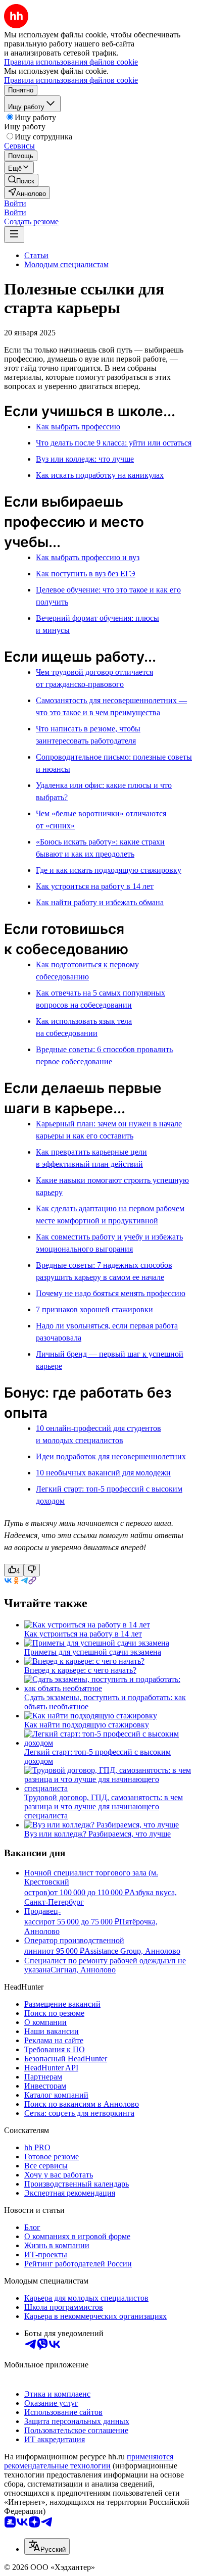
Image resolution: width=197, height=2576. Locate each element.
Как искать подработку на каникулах (100, 475)
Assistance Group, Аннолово (132, 1951)
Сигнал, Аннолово (83, 1970)
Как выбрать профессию (78, 427)
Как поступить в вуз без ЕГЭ (86, 574)
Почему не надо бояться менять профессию (111, 1293)
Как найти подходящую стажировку (87, 1725)
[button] (15, 203)
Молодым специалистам (66, 264)
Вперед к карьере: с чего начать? (80, 1670)
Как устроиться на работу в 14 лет (95, 886)
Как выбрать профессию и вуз (88, 557)
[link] (21, 180)
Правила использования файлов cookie (71, 80)
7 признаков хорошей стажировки (94, 1309)
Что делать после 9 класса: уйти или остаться (114, 443)
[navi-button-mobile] (14, 235)
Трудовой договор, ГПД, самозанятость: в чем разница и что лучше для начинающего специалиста (104, 1806)
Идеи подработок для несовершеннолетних (111, 1456)
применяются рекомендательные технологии (89, 2461)
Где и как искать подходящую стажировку (109, 870)
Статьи (36, 255)
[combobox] (47, 2546)
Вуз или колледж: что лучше (85, 459)
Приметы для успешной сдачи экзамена (93, 1652)
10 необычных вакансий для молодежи (103, 1473)
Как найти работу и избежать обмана (100, 902)
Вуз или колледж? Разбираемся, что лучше (97, 1834)
